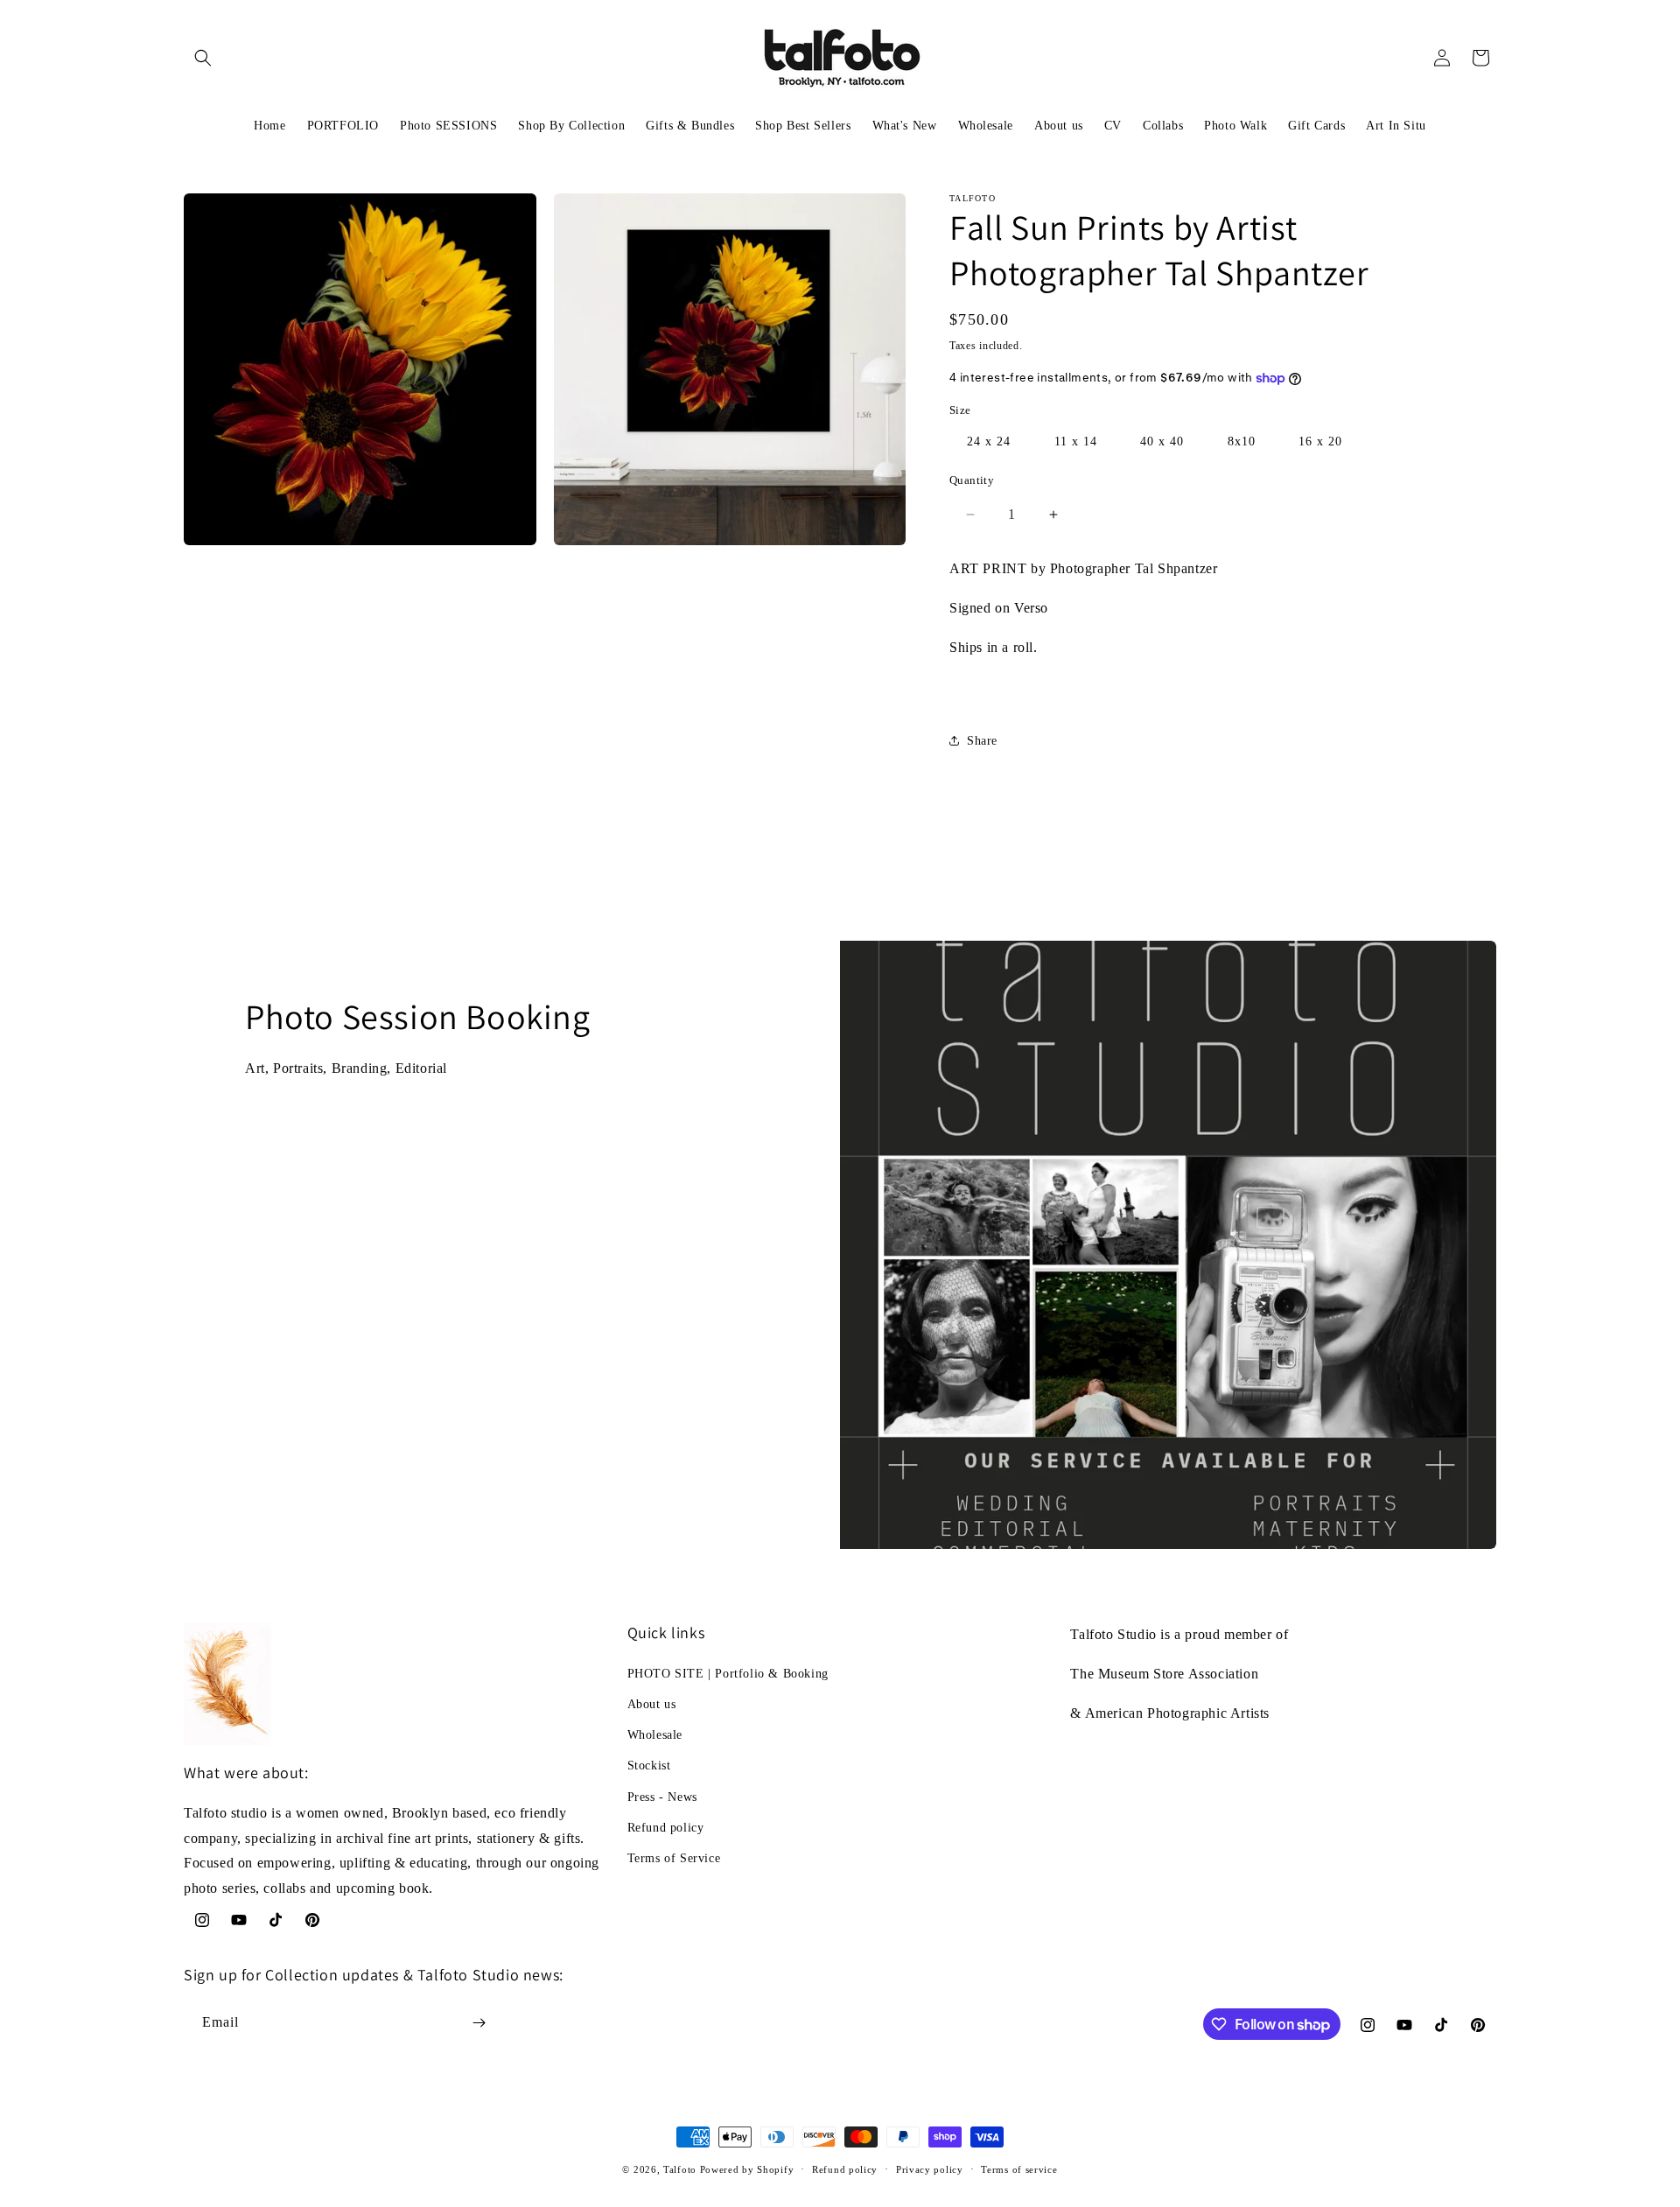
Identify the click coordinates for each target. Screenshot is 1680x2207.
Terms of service (1019, 2169)
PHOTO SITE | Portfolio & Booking (728, 1674)
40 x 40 (1162, 441)
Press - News (662, 1797)
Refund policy (666, 1828)
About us (652, 1704)
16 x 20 (1320, 441)
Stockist (649, 1766)
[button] (203, 58)
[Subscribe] (479, 2023)
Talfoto (682, 2169)
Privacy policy (930, 2169)
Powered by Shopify (747, 2169)
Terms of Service (674, 1858)
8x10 (1242, 441)
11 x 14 (1076, 441)
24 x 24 (989, 441)
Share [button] (982, 741)
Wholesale (655, 1735)
